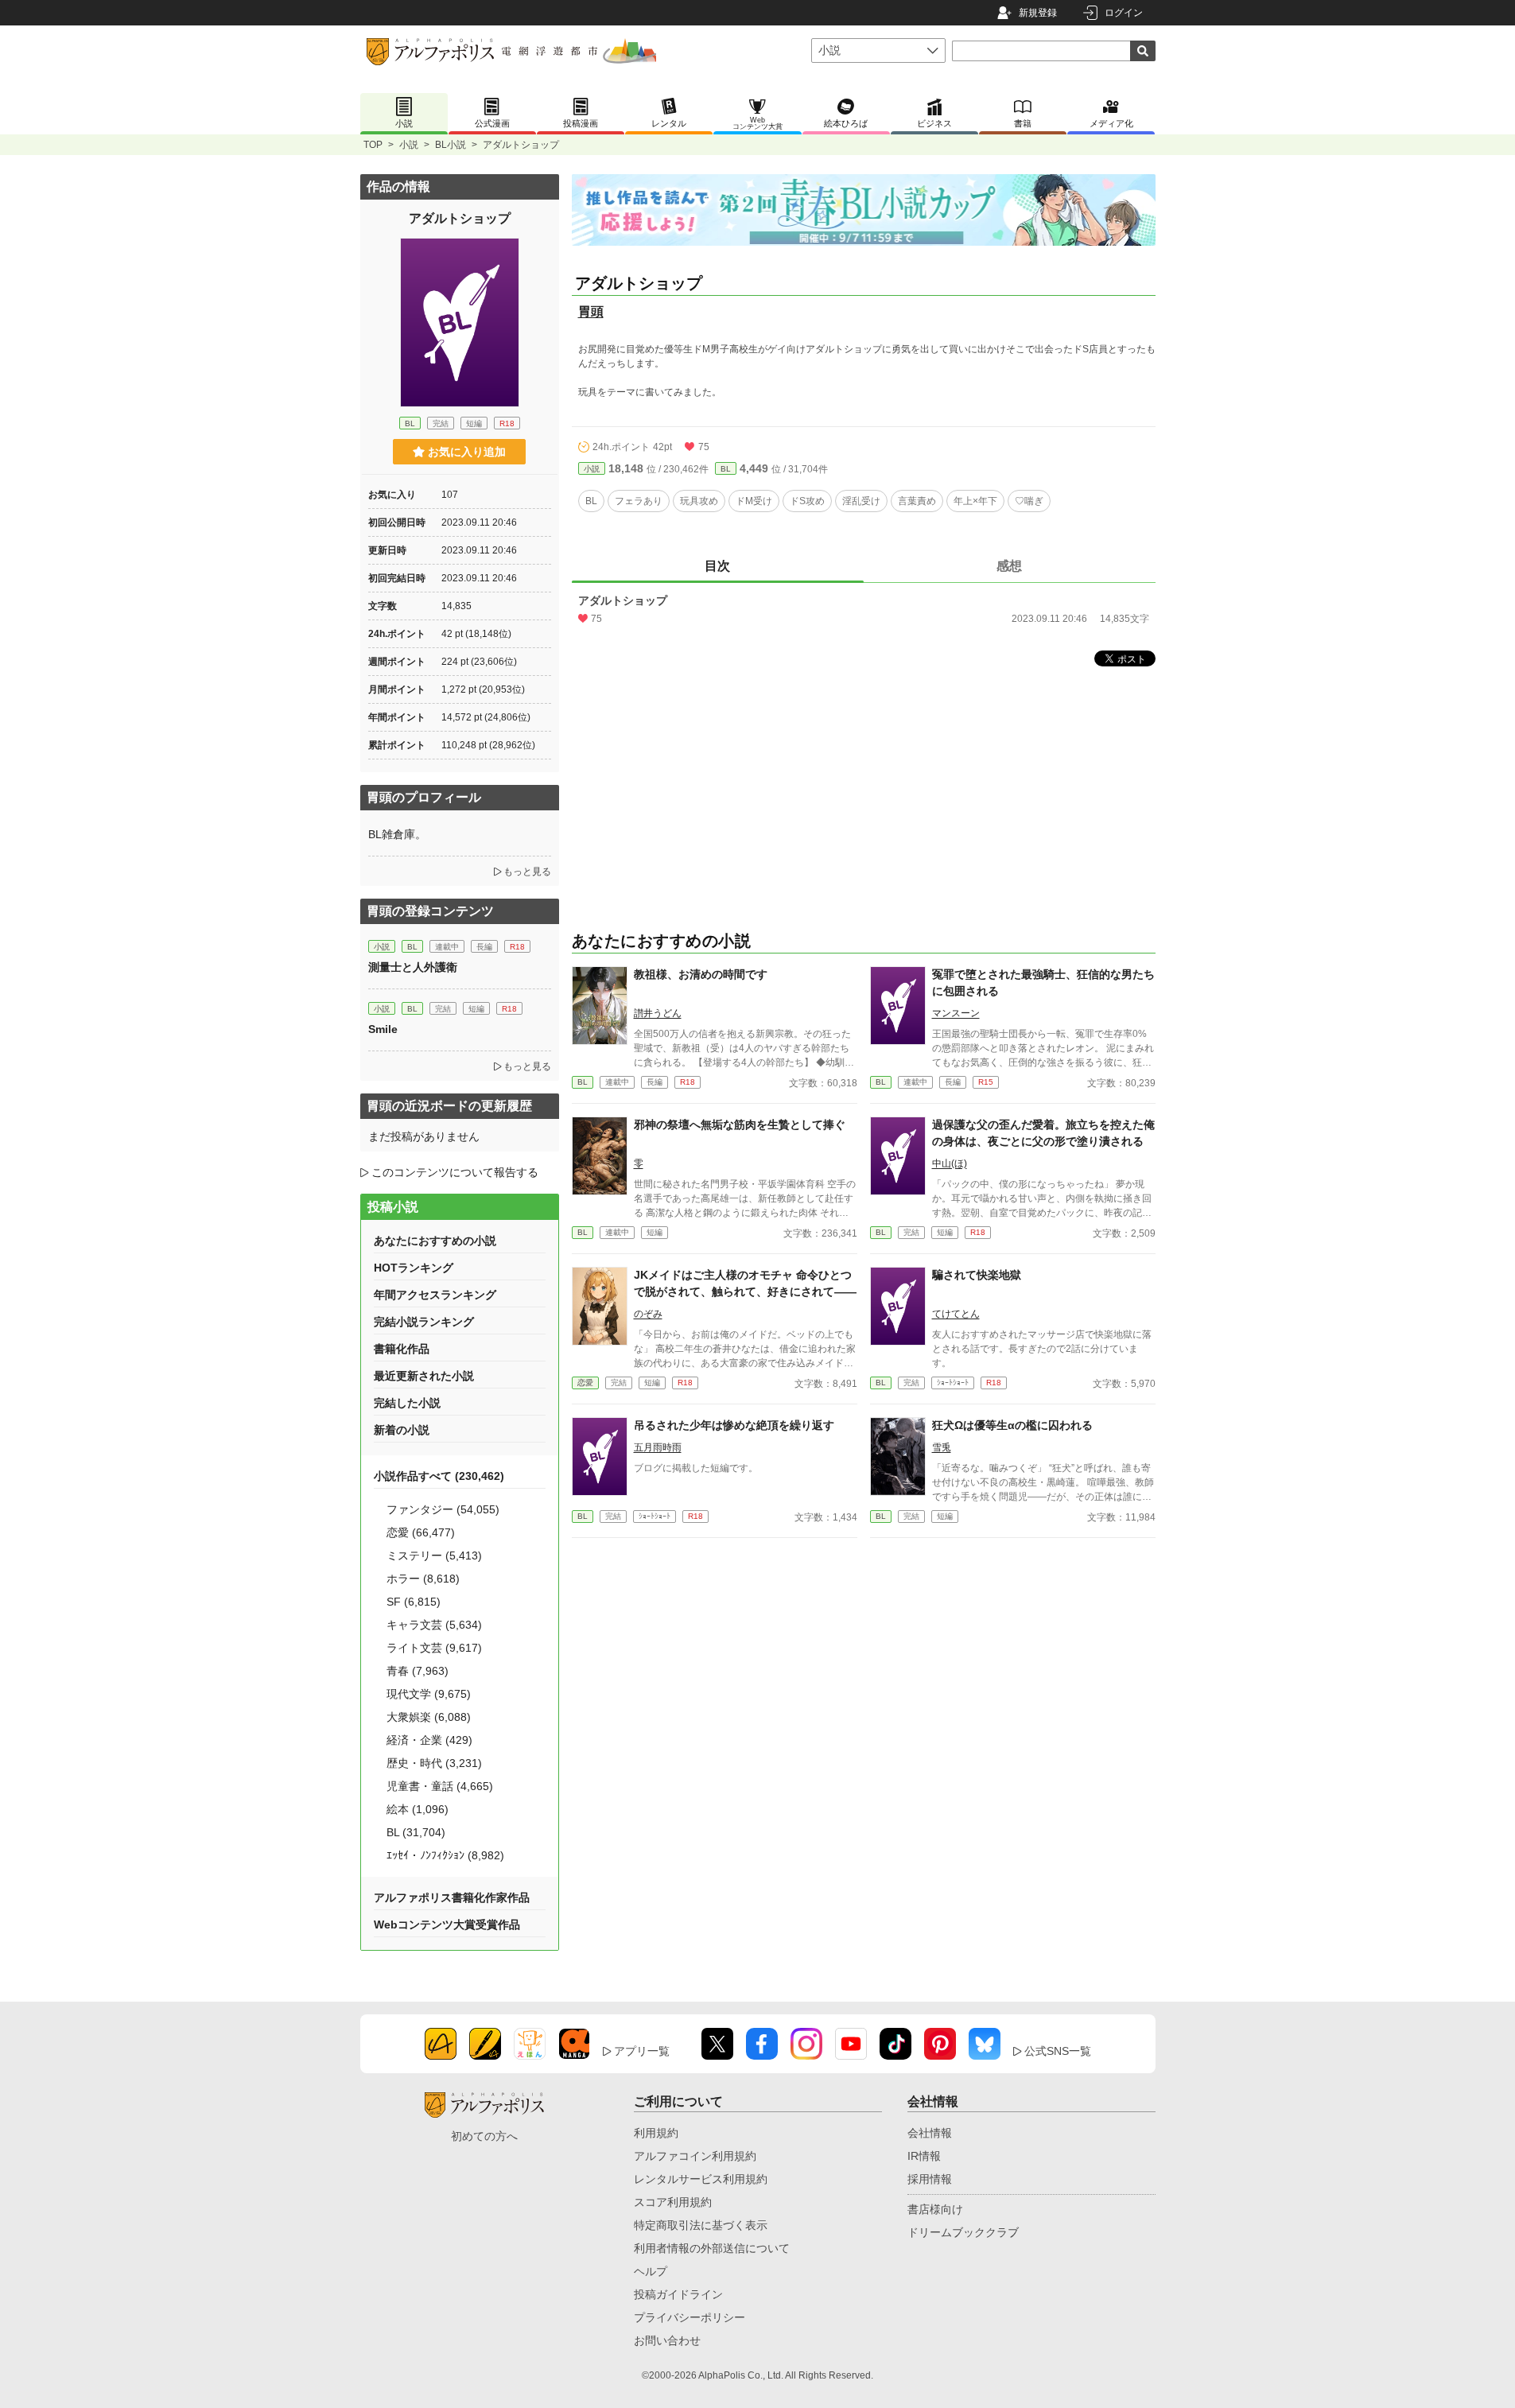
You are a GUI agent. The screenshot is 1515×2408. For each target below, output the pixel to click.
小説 (409, 145)
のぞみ (648, 1314)
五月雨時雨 (658, 1447)
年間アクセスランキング (435, 1295)
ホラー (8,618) (423, 1579)
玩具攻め (699, 501)
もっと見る (527, 872)
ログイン (1124, 13)
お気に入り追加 (467, 452)
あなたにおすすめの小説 (435, 1241)
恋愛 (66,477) (421, 1532)
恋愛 (585, 1383)
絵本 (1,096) (418, 1809)
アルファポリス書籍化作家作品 (452, 1897)
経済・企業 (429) (429, 1740)
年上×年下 (975, 501)
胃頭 (591, 311)
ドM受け (754, 501)
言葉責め (917, 501)
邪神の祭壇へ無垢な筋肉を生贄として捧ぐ (740, 1124)
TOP (373, 145)
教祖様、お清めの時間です (701, 974)
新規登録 (1038, 13)
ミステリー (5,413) (434, 1555)
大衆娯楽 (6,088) (429, 1717)
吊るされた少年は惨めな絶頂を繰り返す (734, 1425)
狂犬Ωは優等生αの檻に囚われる (1012, 1425)
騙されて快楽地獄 (977, 1275)
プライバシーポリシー (690, 2317)
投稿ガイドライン (678, 2294)
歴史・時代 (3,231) (434, 1763)
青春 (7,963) (418, 1671)
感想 (1009, 566)
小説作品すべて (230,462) (439, 1476)
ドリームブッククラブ (963, 2232)
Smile (383, 1029)
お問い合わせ (667, 2340)
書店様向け (935, 2209)
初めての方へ (484, 2136)
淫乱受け (861, 501)
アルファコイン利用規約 (695, 2156)
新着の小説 (402, 1430)
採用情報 (930, 2179)
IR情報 (924, 2156)
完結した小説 (407, 1403)
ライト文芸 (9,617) (434, 1648)
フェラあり (639, 501)
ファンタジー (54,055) (443, 1509)
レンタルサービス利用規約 (701, 2179)
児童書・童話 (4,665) (440, 1786)
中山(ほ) (950, 1163)
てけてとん (956, 1314)
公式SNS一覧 (1058, 2051)
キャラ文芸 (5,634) (434, 1625)
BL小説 (451, 145)
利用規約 (656, 2133)
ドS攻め (807, 501)
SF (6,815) (414, 1602)
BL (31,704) (416, 1832)
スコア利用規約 (673, 2202)
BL (726, 469)
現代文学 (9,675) (429, 1694)
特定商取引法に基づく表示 (701, 2225)
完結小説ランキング (424, 1322)
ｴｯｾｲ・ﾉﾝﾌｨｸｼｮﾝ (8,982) (445, 1855)
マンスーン (956, 1013)
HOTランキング (414, 1268)
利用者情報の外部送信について (712, 2248)
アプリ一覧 (642, 2051)
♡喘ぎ (1029, 501)
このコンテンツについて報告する (455, 1172)
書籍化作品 (402, 1349)
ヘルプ (651, 2271)
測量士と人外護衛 (413, 967)
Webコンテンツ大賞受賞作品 (447, 1924)
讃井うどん (658, 1013)
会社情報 (930, 2133)
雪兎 (942, 1447)
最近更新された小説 (424, 1376)
